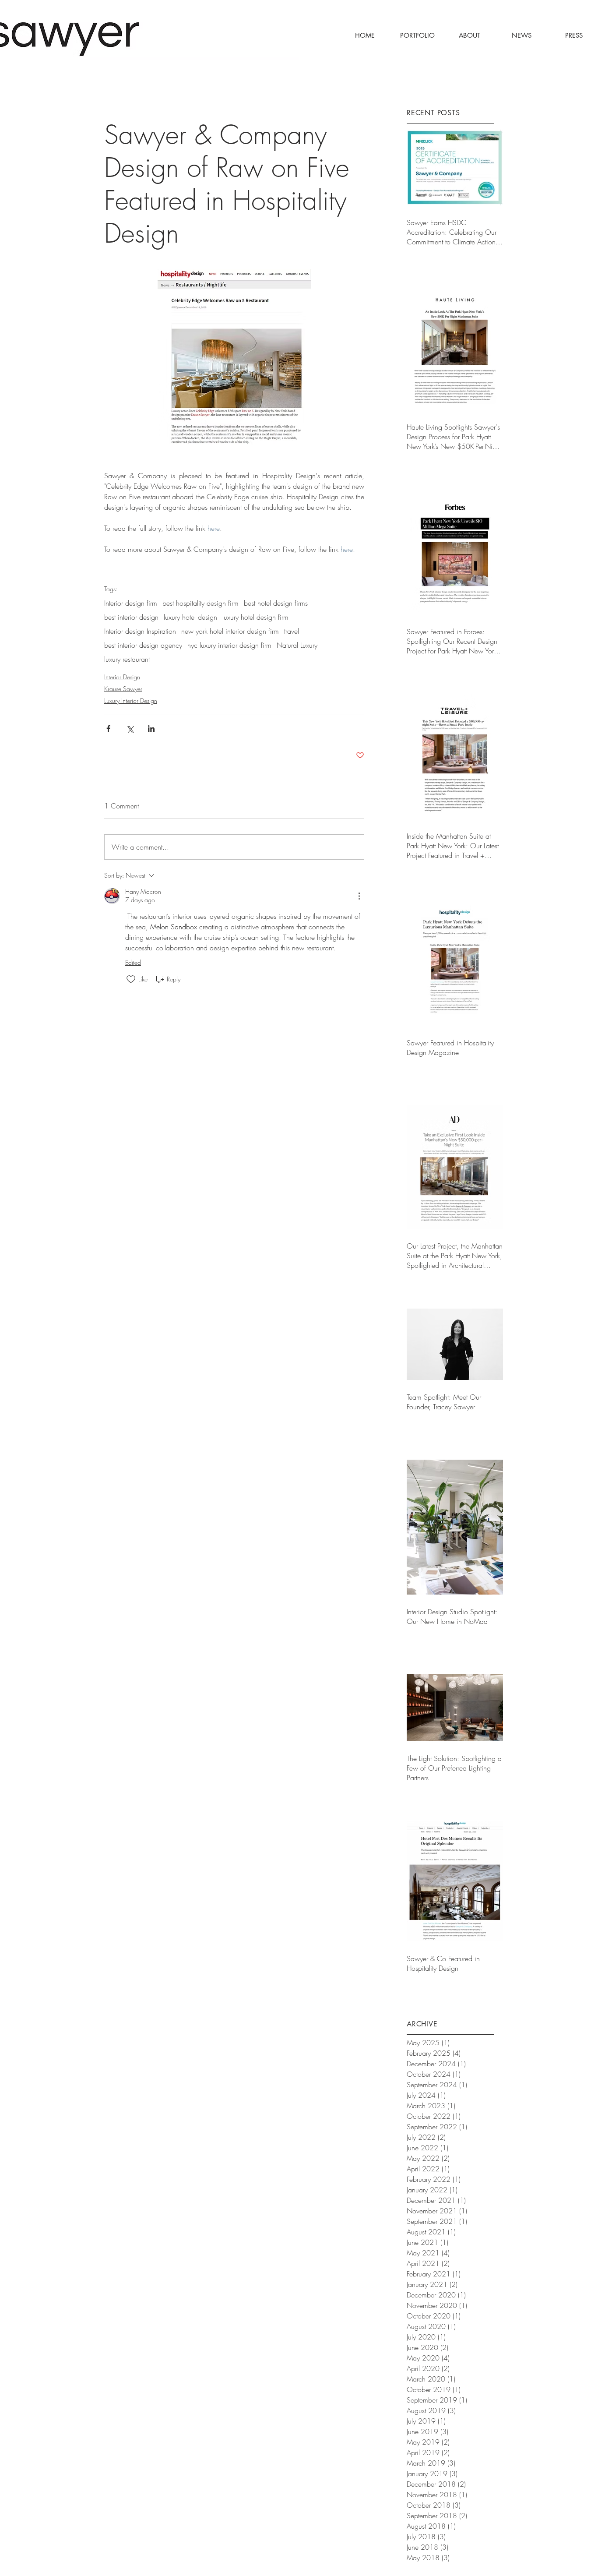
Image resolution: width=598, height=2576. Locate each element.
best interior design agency (143, 645)
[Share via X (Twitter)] (130, 729)
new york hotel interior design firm (230, 631)
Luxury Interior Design (131, 700)
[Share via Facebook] (108, 729)
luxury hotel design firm (255, 617)
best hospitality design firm (201, 603)
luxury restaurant (127, 659)
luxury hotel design (190, 617)
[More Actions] (359, 896)
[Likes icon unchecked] (131, 979)
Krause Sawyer (123, 689)
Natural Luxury (297, 645)
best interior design (131, 617)
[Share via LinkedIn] (151, 729)
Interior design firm (131, 603)
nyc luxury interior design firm (229, 645)
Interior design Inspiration (140, 631)
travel (292, 631)
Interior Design (122, 677)
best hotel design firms (276, 603)
